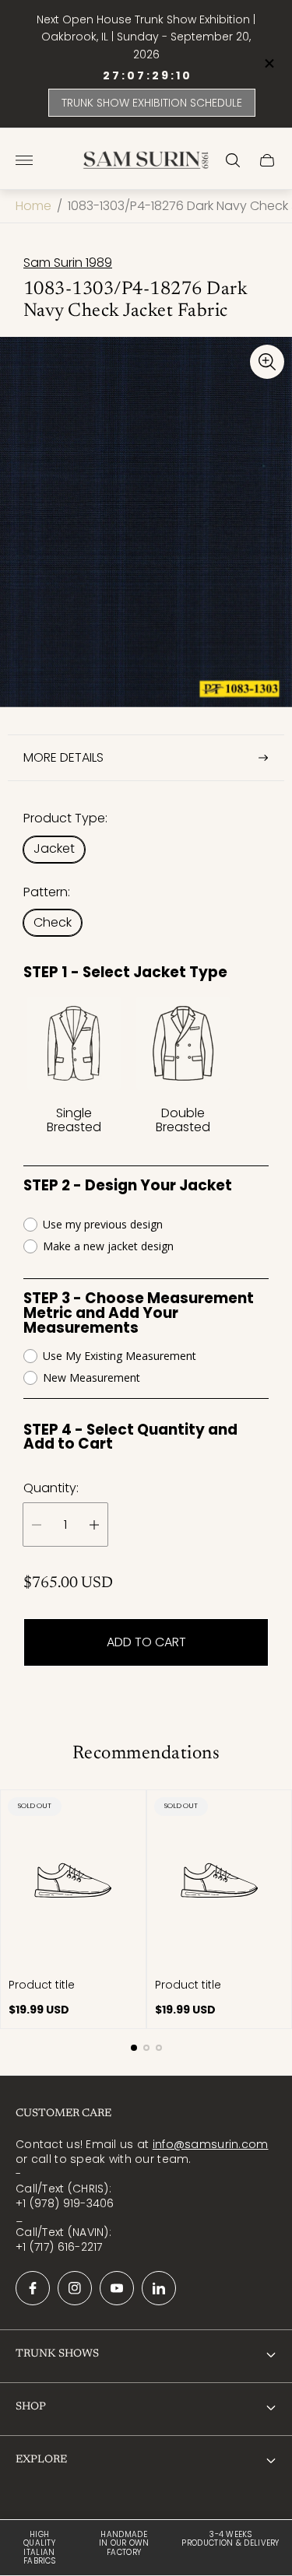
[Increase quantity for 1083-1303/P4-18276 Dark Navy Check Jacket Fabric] (94, 1525)
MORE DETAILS (63, 757)
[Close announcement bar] (268, 63)
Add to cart (146, 1642)
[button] (134, 2048)
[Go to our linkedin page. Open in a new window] (159, 2288)
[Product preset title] (73, 1880)
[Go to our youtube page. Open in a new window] (117, 2288)
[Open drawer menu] (24, 160)
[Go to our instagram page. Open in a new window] (75, 2288)
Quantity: (51, 1488)
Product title (42, 1985)
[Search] (233, 160)
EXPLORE (41, 2460)
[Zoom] (267, 362)
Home (33, 206)
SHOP (31, 2407)
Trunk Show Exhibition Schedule (152, 103)
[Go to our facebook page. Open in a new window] (33, 2288)
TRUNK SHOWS (57, 2354)
